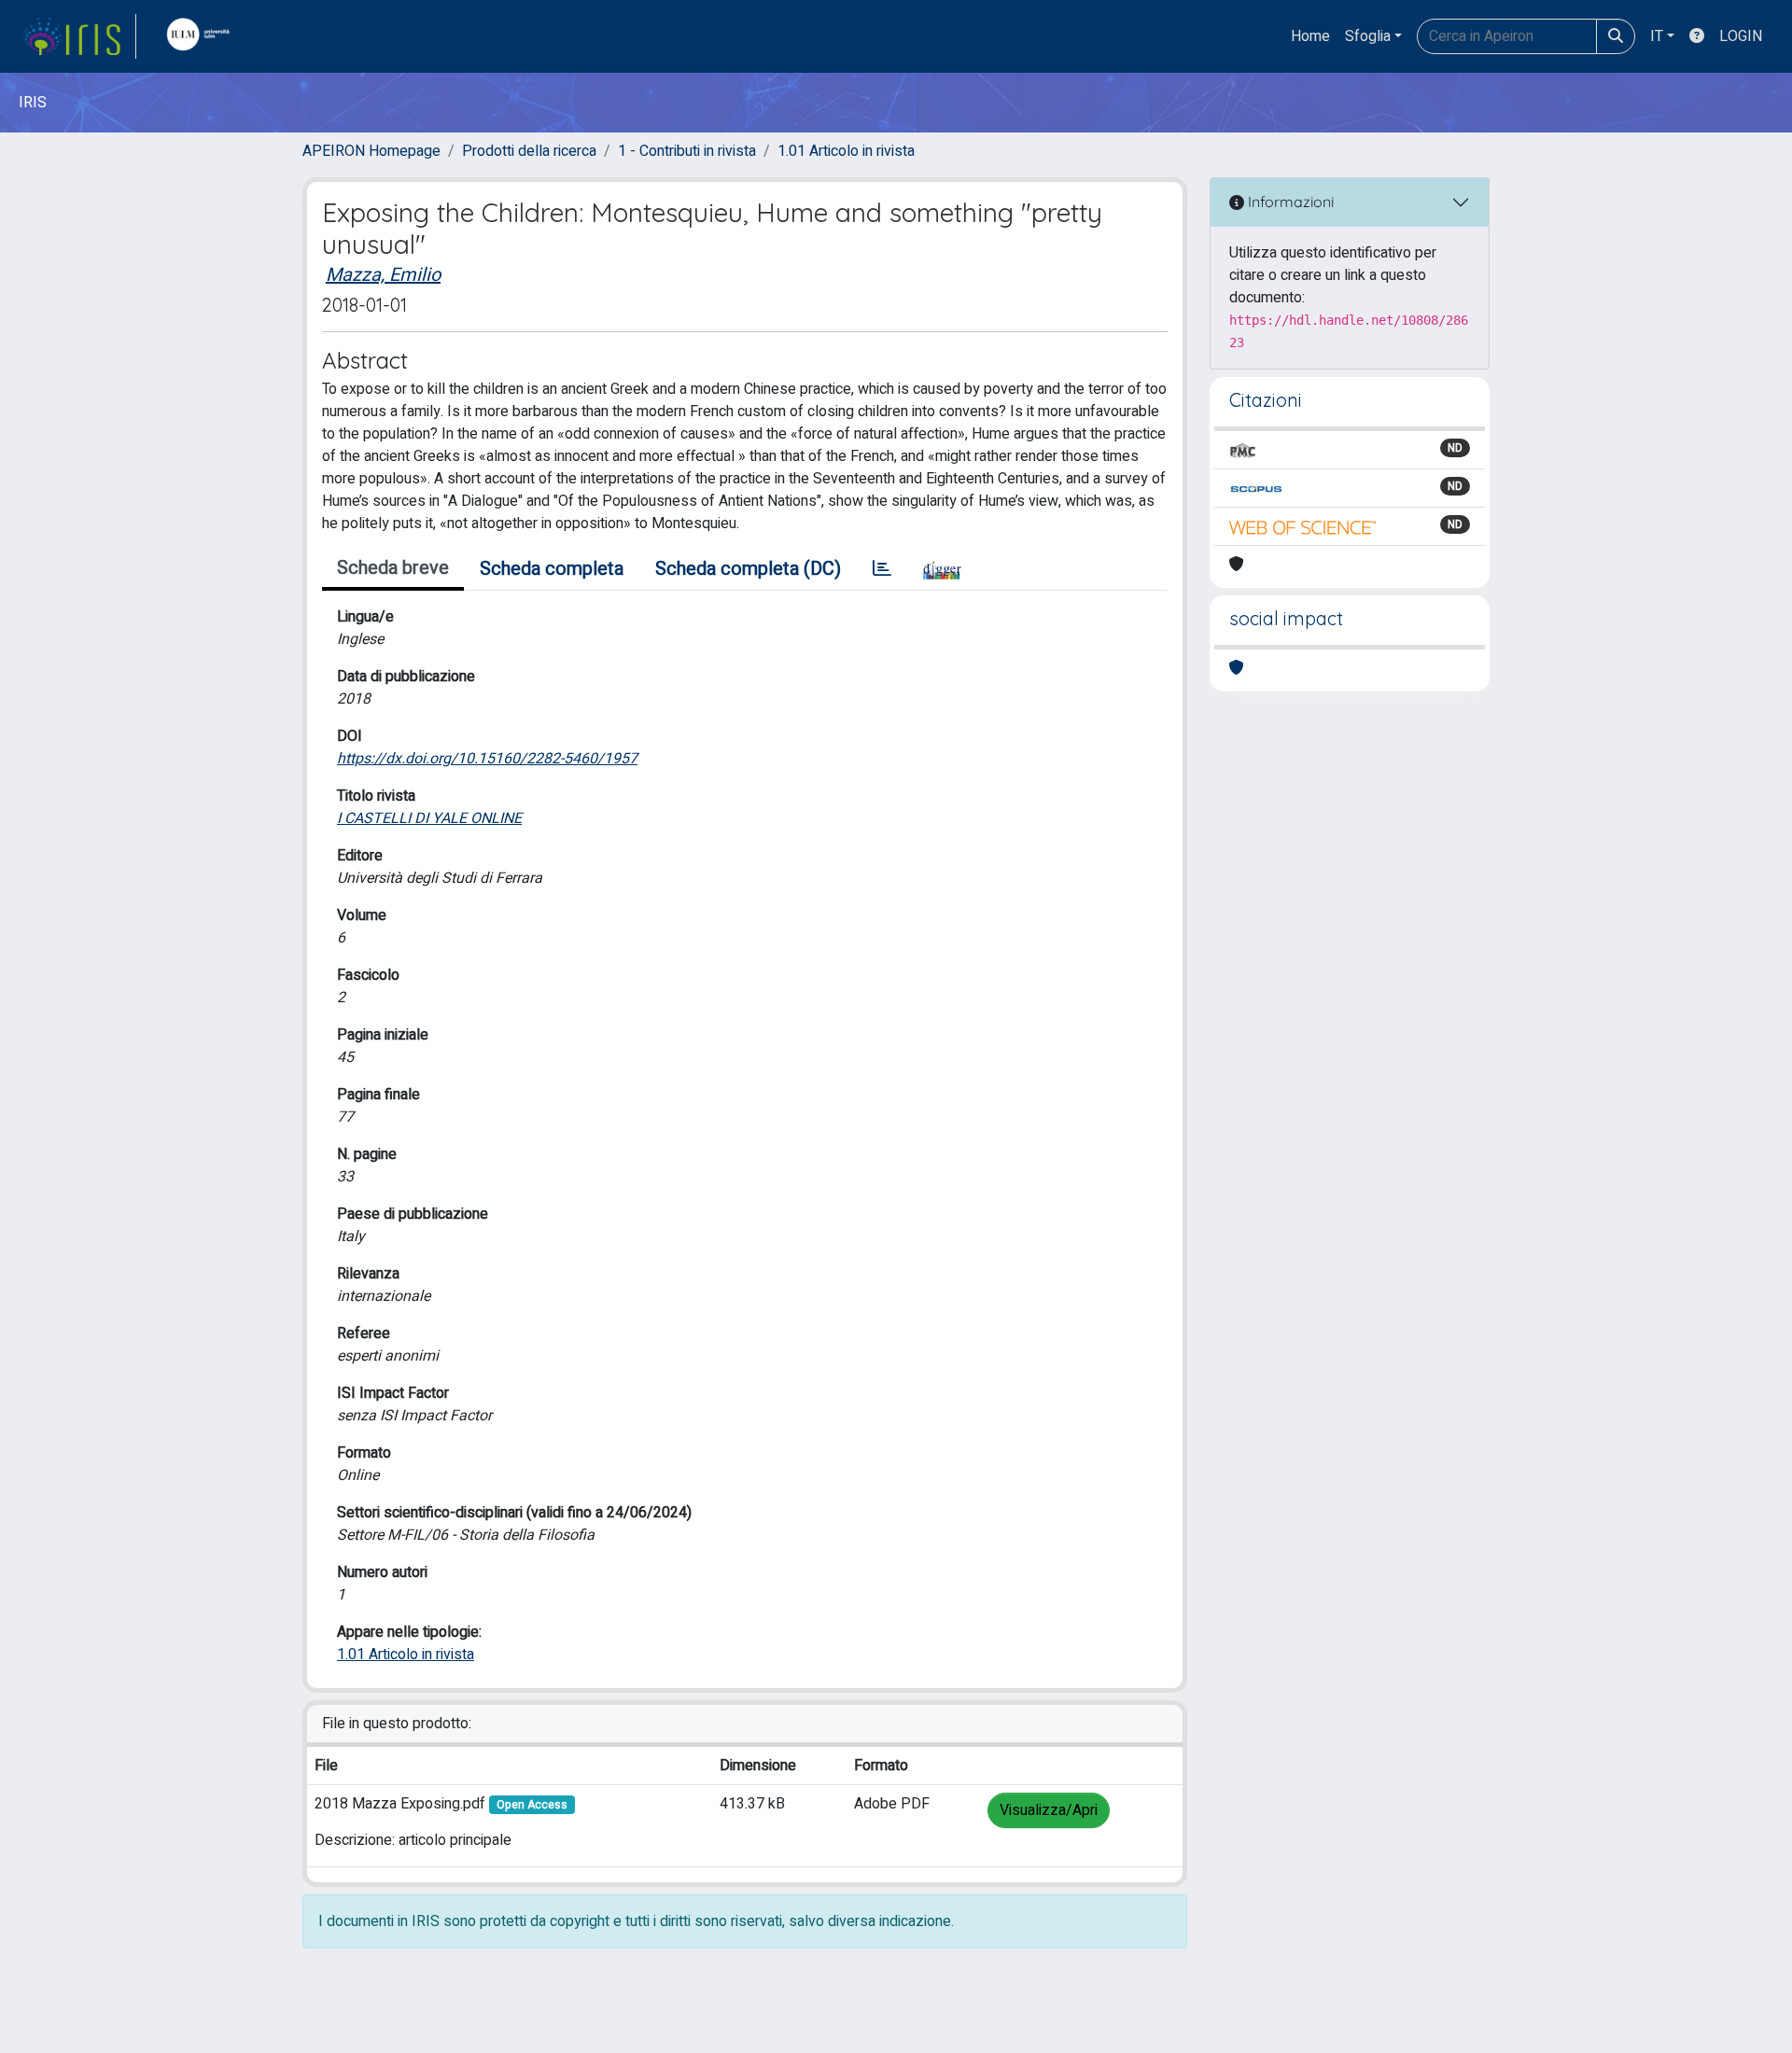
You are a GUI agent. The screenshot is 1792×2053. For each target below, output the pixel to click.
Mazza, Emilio (383, 275)
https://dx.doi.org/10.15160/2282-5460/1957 (487, 759)
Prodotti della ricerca (529, 151)
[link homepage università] (203, 36)
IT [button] (1657, 36)
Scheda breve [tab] (393, 568)
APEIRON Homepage (371, 151)
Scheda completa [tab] (552, 569)
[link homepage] (79, 36)
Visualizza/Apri (1049, 1810)
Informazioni (1289, 202)
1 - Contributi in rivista (687, 151)
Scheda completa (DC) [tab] (748, 569)
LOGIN (1741, 36)
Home (1310, 36)
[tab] (882, 569)
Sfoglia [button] (1368, 36)
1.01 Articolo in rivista (846, 151)
